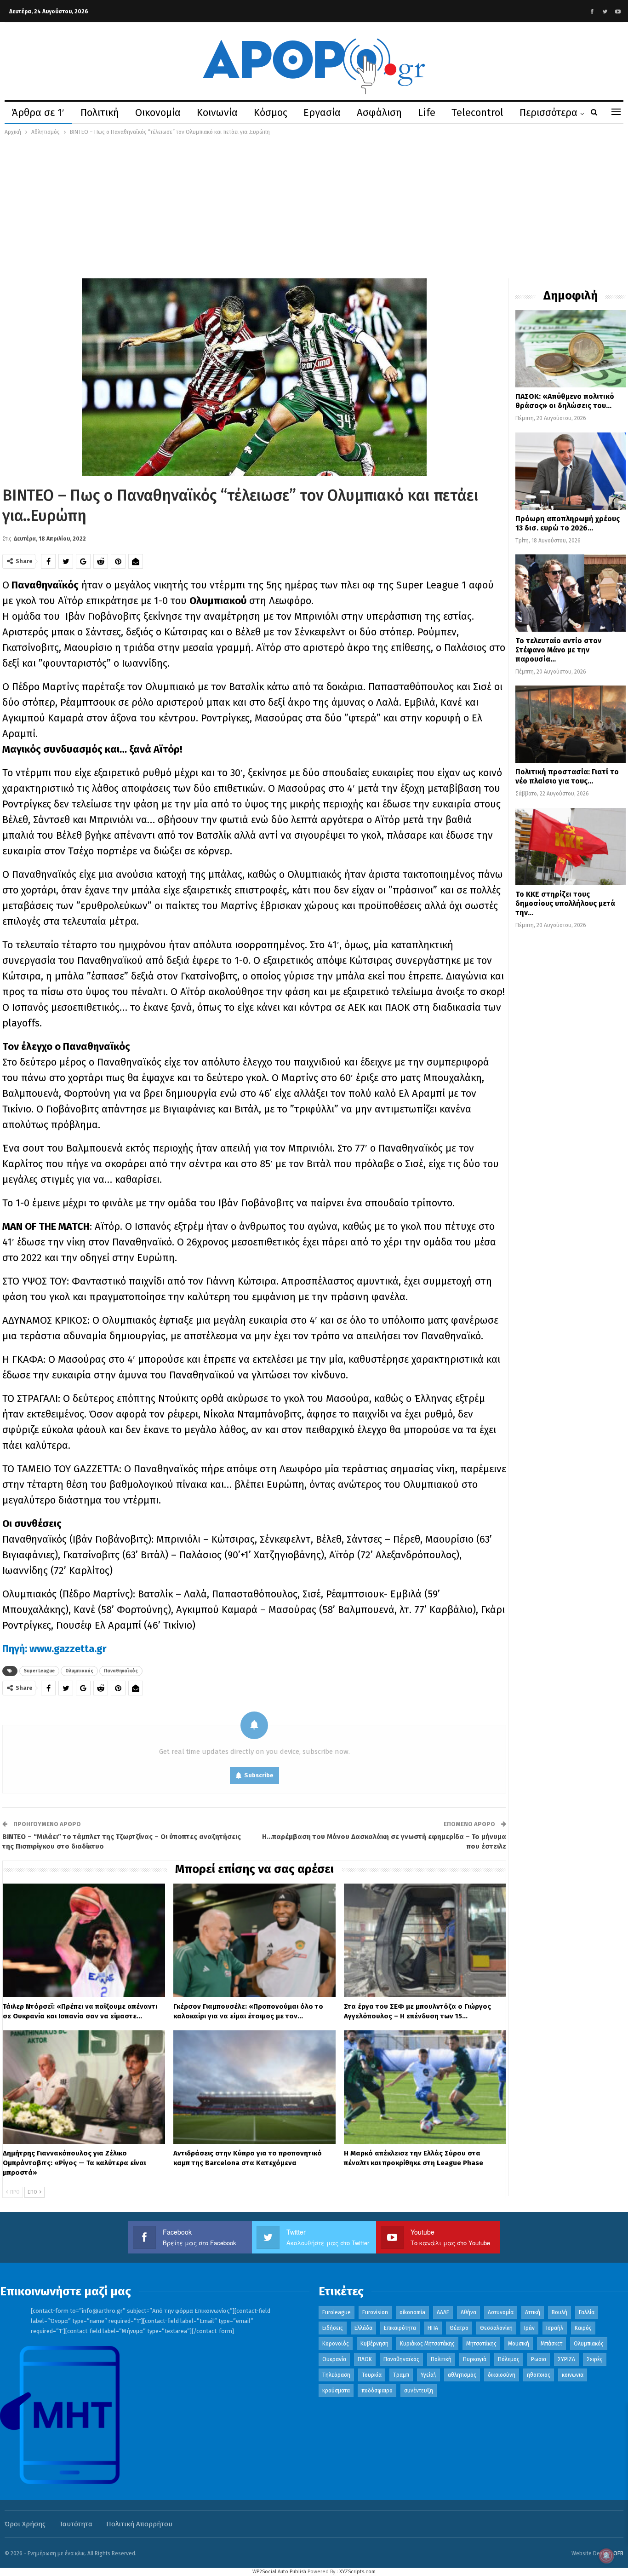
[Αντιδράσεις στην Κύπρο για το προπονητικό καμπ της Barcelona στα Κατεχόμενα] (254, 2087)
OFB (618, 2553)
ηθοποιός (539, 2375)
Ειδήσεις (333, 2328)
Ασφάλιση (379, 112)
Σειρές (595, 2359)
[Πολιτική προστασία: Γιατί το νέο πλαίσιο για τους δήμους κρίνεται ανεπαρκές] (571, 724)
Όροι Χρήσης (25, 2524)
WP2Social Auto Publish (279, 2572)
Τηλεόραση (336, 2375)
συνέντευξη (419, 2391)
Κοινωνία (217, 112)
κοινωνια (573, 2375)
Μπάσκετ (551, 2344)
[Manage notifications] (606, 2556)
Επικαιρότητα (400, 2328)
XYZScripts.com (357, 2572)
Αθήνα (468, 2312)
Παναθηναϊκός (121, 1671)
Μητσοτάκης (481, 2344)
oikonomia (412, 2312)
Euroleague (337, 2312)
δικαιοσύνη (502, 2375)
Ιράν (529, 2328)
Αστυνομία (501, 2312)
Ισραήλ (555, 2328)
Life (427, 112)
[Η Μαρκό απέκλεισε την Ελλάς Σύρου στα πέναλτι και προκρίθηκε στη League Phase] (425, 2087)
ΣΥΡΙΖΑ (566, 2359)
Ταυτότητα (76, 2524)
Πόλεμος (509, 2359)
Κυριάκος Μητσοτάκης (427, 2344)
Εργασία (322, 112)
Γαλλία (587, 2312)
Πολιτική (100, 112)
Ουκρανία (334, 2359)
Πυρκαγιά (475, 2359)
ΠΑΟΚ (365, 2359)
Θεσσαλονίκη (496, 2328)
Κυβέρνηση (374, 2344)
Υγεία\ (428, 2375)
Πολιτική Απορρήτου (139, 2524)
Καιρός (583, 2328)
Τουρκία (372, 2375)
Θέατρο (459, 2328)
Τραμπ (401, 2375)
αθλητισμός (462, 2375)
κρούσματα (336, 2391)
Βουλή (559, 2312)
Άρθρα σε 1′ (38, 112)
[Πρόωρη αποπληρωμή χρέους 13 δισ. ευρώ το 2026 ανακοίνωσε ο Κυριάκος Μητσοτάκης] (571, 471)
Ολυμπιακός (79, 1671)
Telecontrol (477, 112)
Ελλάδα (363, 2328)
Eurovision (375, 2312)
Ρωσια (539, 2359)
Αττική (533, 2312)
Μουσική (519, 2344)
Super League (39, 1671)
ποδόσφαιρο (377, 2391)
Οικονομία (158, 112)
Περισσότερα (548, 112)
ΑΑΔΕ (443, 2312)
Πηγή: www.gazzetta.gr (56, 1649)
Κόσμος (271, 112)
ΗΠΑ (433, 2328)
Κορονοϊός (336, 2344)
